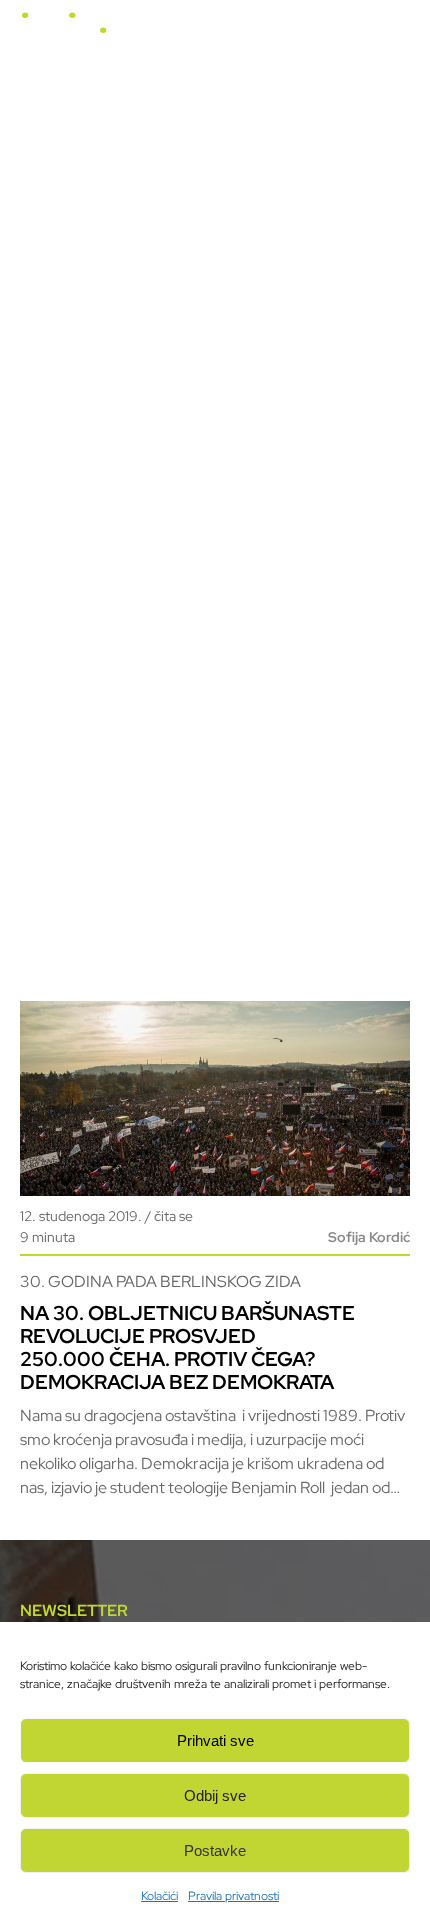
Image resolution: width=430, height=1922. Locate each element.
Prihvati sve (215, 1740)
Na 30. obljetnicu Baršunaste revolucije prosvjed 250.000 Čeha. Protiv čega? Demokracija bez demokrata (187, 1347)
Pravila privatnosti (233, 1896)
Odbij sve (215, 1795)
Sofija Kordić (369, 1237)
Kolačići (159, 1896)
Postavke (215, 1850)
